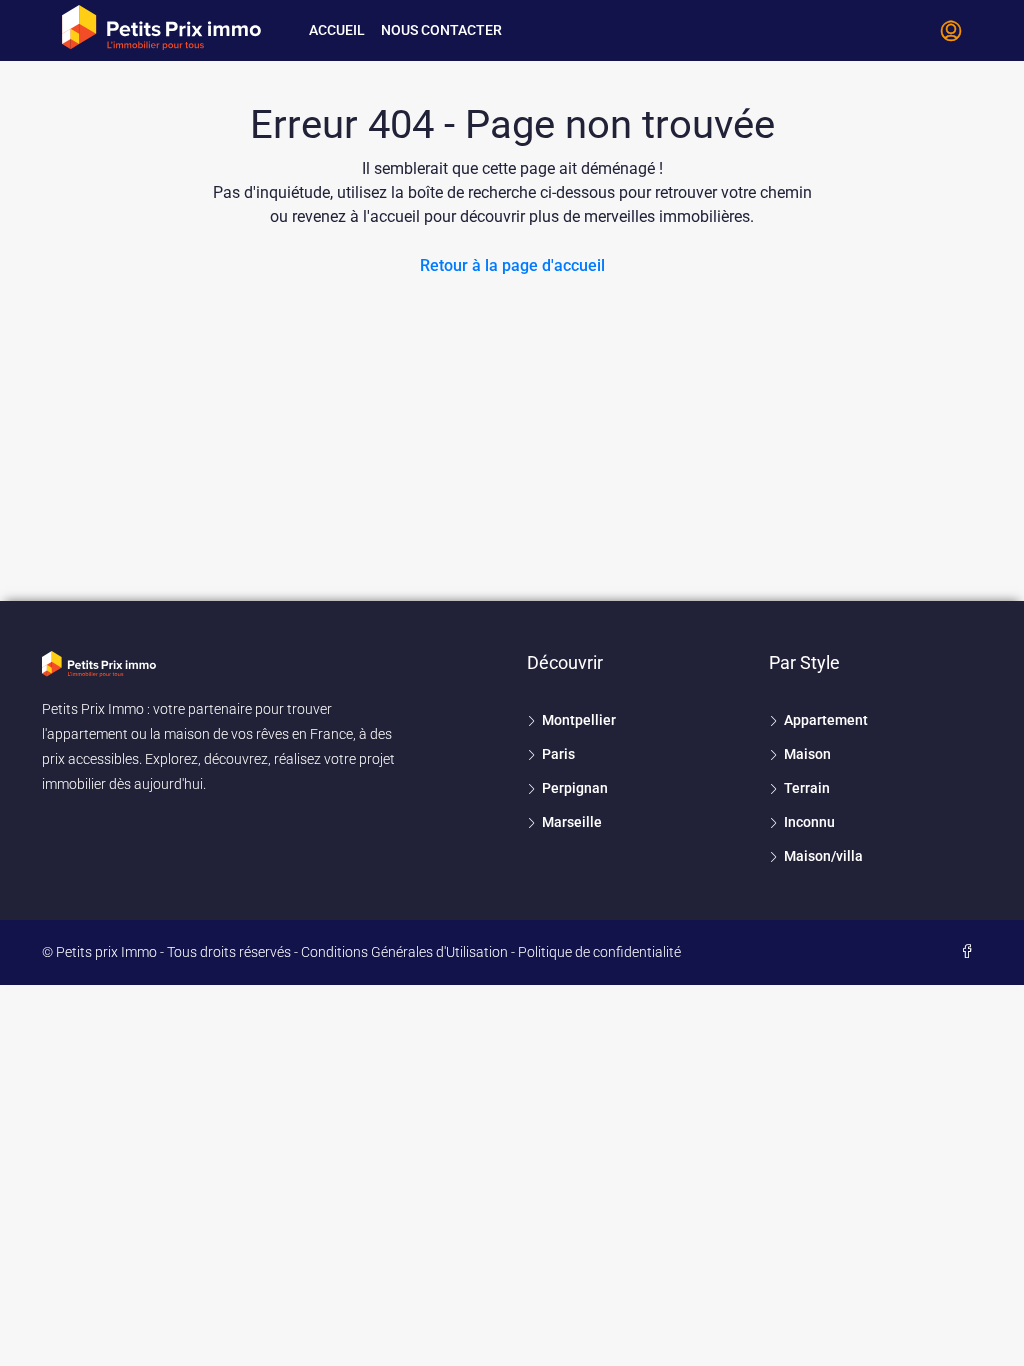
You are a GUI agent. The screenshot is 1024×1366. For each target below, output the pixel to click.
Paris (558, 754)
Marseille (572, 822)
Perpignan (575, 788)
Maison (807, 754)
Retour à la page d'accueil (512, 265)
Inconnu (809, 822)
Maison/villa (823, 856)
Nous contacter (441, 30)
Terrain (807, 788)
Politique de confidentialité (599, 952)
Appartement (826, 720)
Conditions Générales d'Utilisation (404, 952)
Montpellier (579, 720)
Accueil (337, 30)
